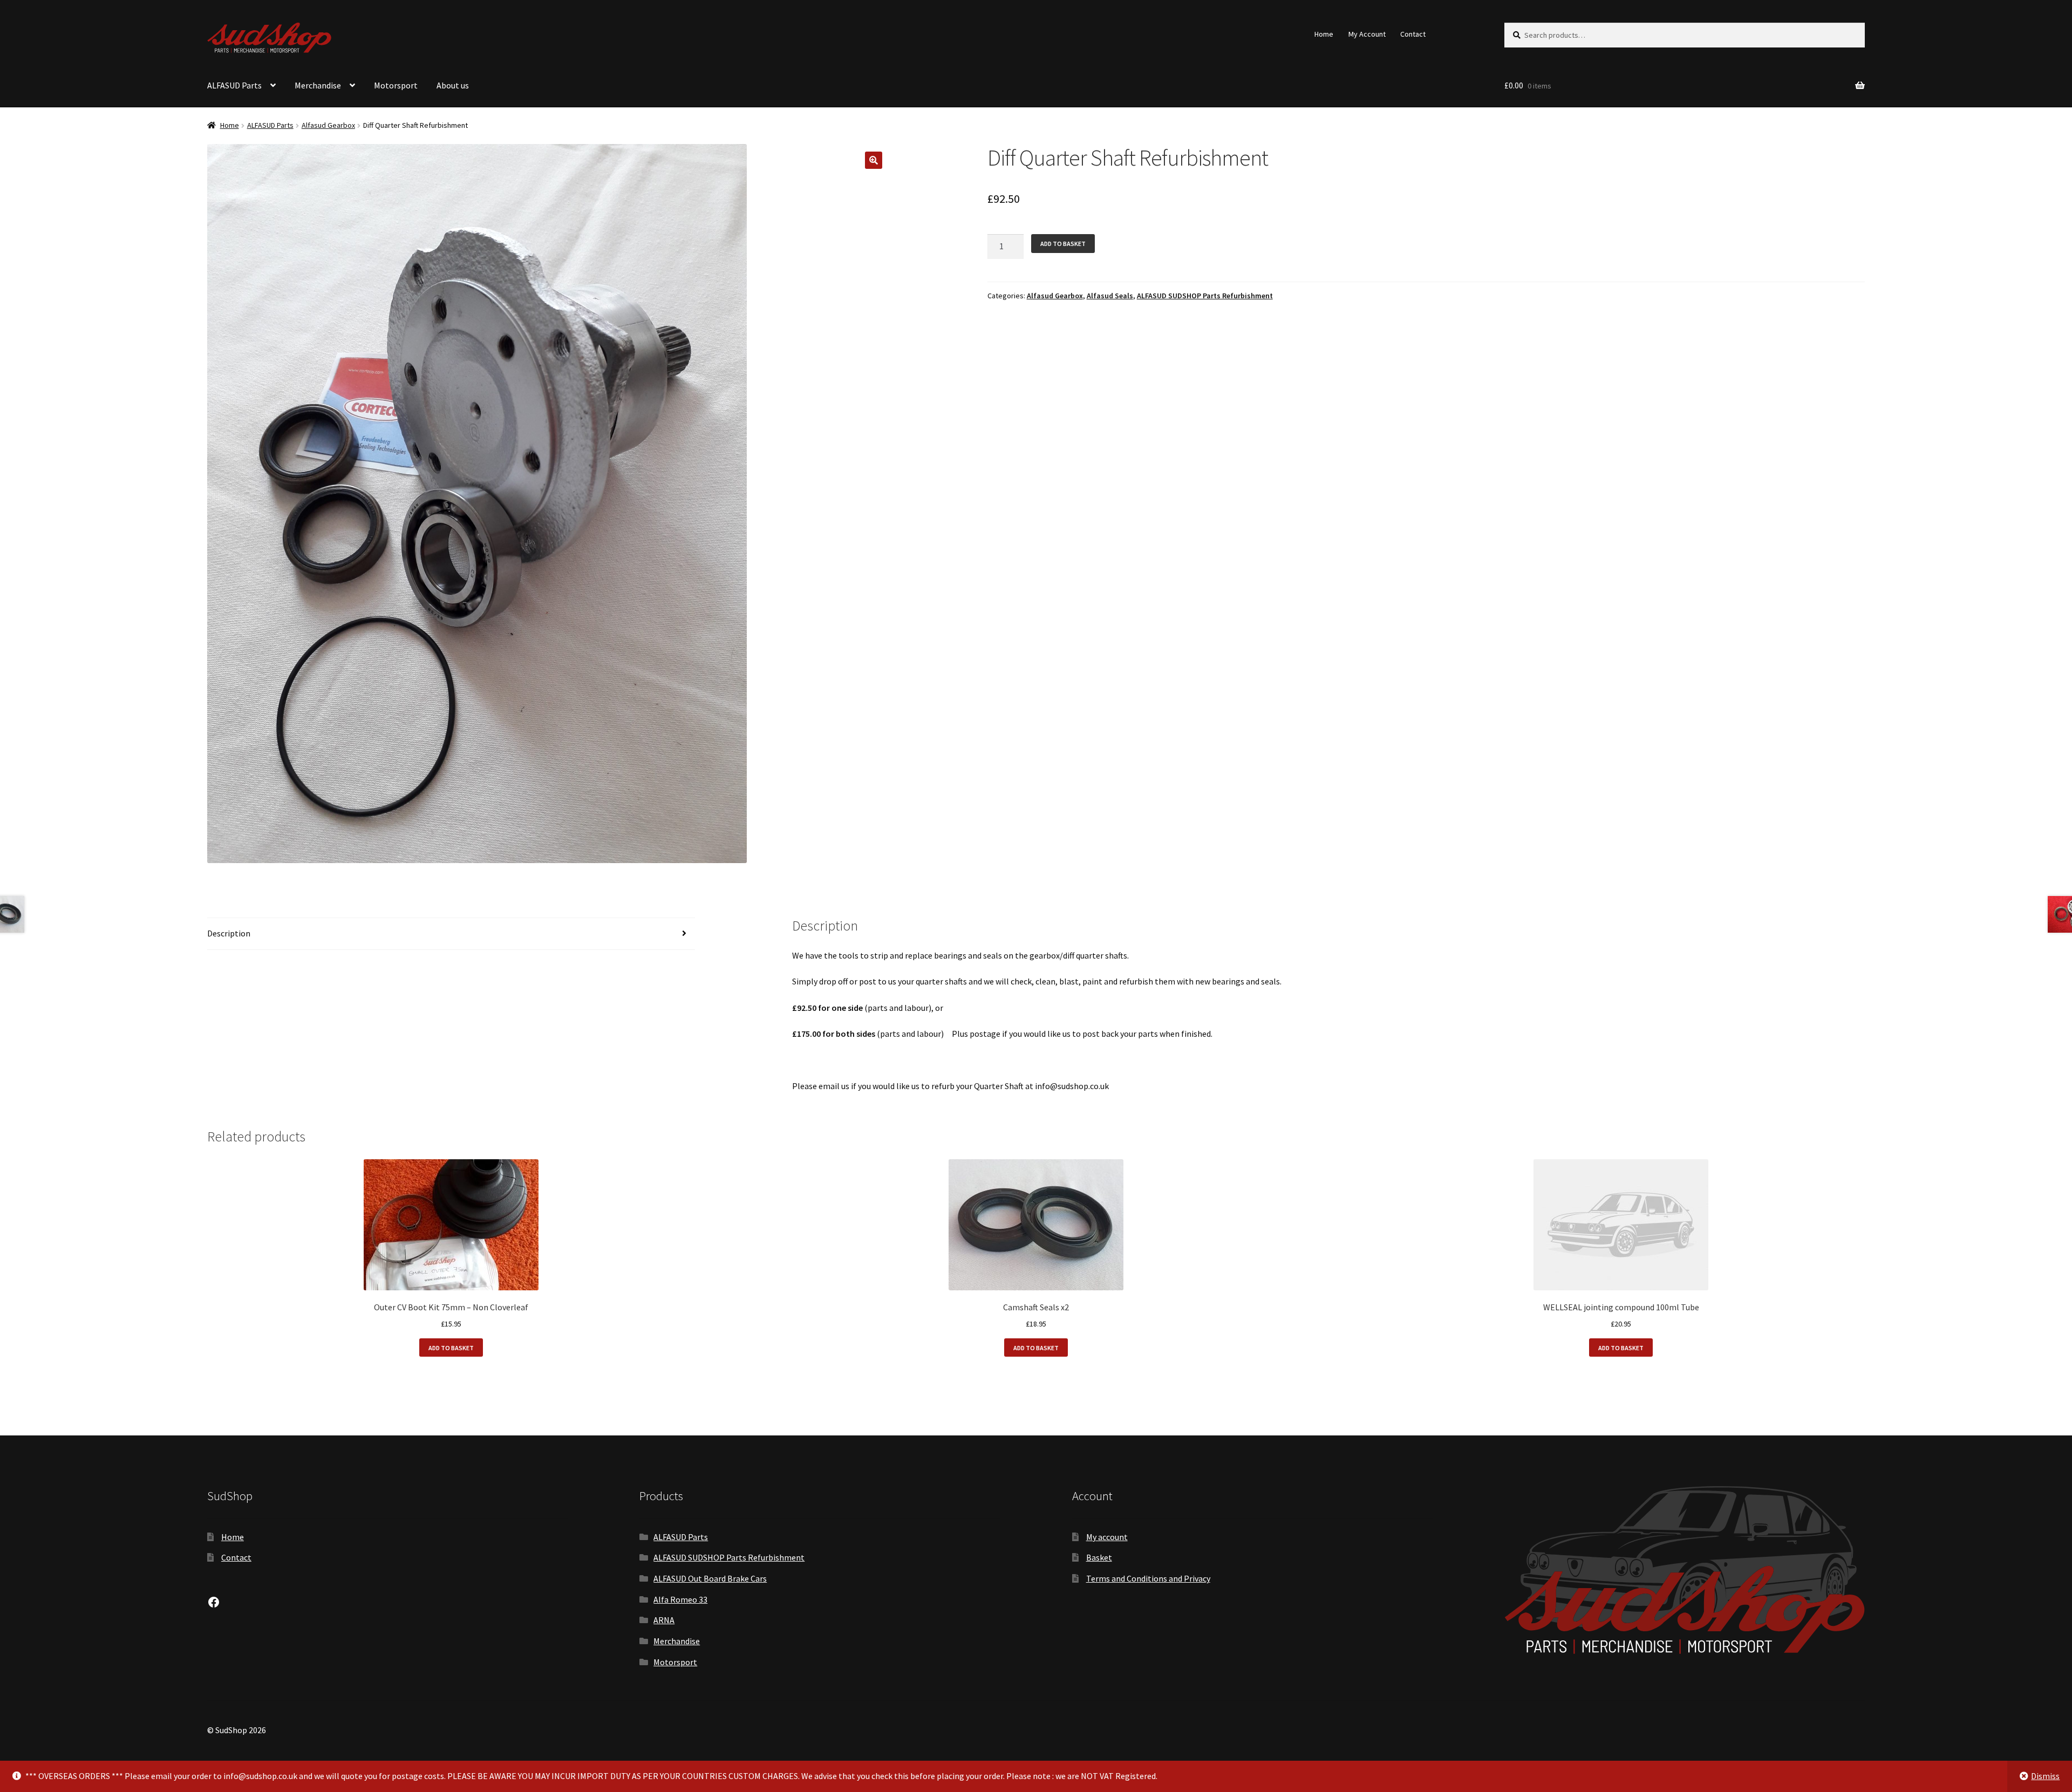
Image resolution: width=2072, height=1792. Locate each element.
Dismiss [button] (2045, 1776)
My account (1107, 1537)
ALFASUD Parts (234, 85)
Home (1324, 34)
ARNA (664, 1620)
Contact (1413, 34)
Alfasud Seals (1110, 296)
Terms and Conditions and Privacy (1148, 1578)
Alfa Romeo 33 (680, 1599)
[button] (874, 160)
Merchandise (318, 85)
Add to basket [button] (451, 1348)
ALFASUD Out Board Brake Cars (710, 1578)
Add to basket (1063, 244)
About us (453, 85)
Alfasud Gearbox (328, 125)
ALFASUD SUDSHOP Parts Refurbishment (1205, 296)
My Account (1367, 34)
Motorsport (396, 85)
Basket (1099, 1557)
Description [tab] (229, 933)
